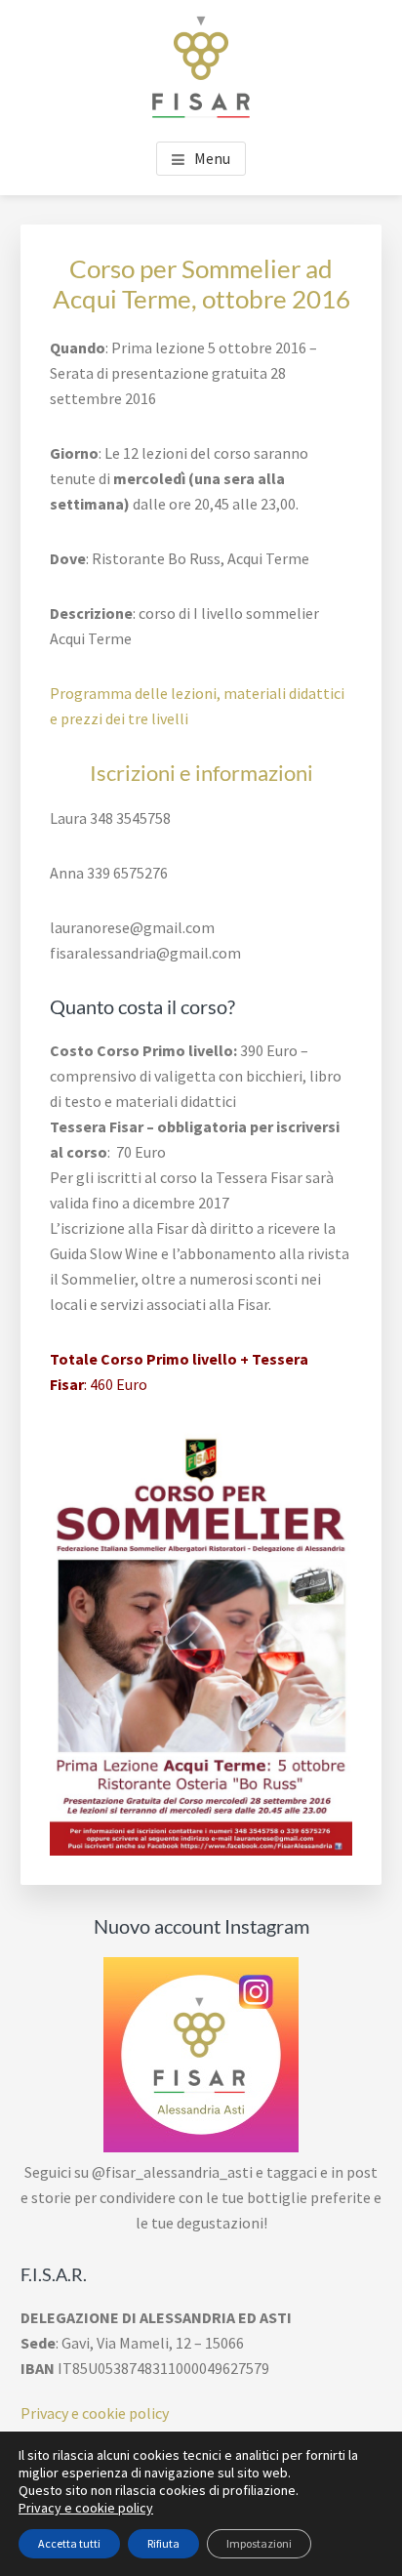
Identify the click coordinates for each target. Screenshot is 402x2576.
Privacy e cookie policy (95, 2413)
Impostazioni (259, 2543)
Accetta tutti (69, 2543)
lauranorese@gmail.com (132, 927)
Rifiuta (163, 2543)
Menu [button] (212, 158)
